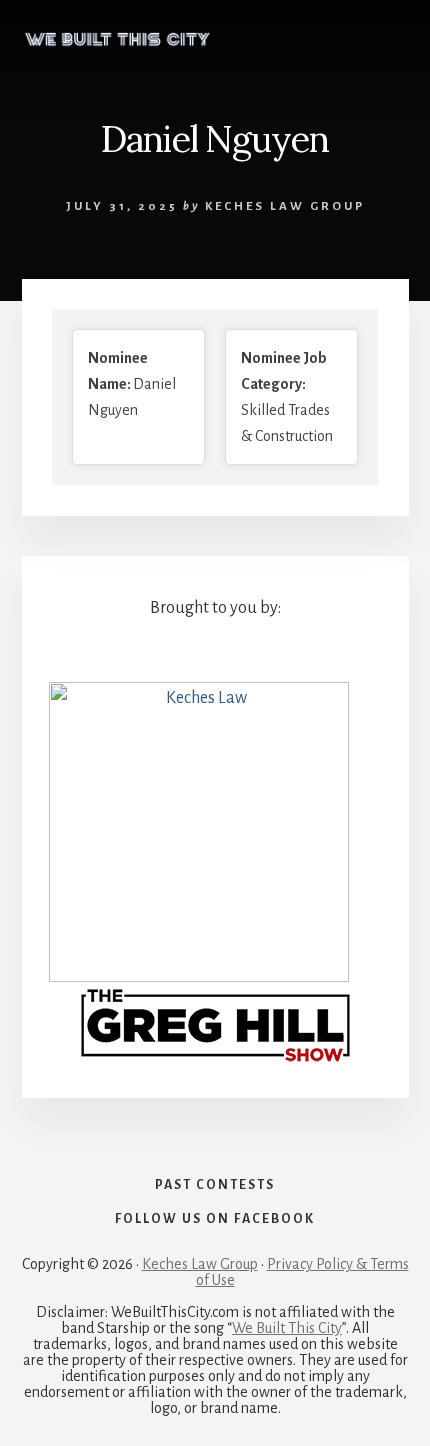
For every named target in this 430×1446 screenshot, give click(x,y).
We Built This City (287, 1328)
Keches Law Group (200, 1264)
